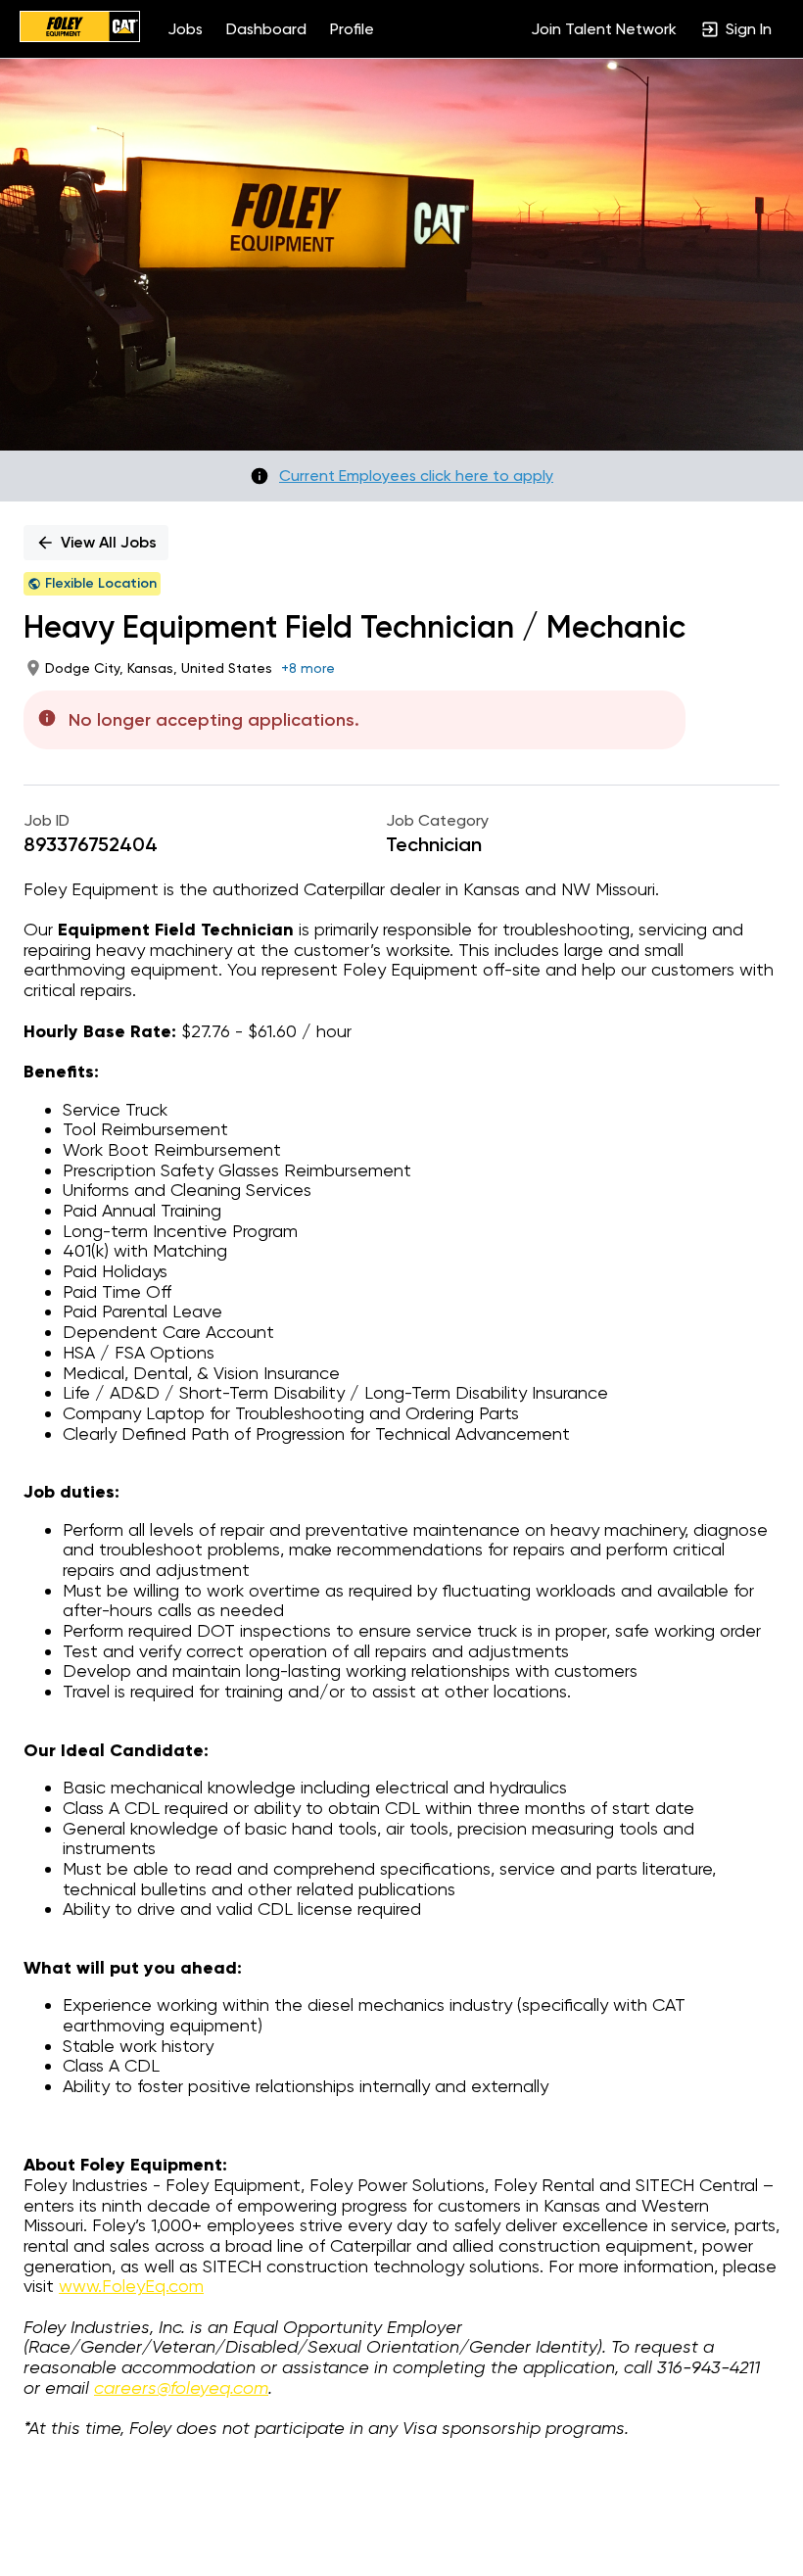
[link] (80, 28)
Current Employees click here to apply (416, 476)
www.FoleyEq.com (131, 2286)
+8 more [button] (308, 668)
